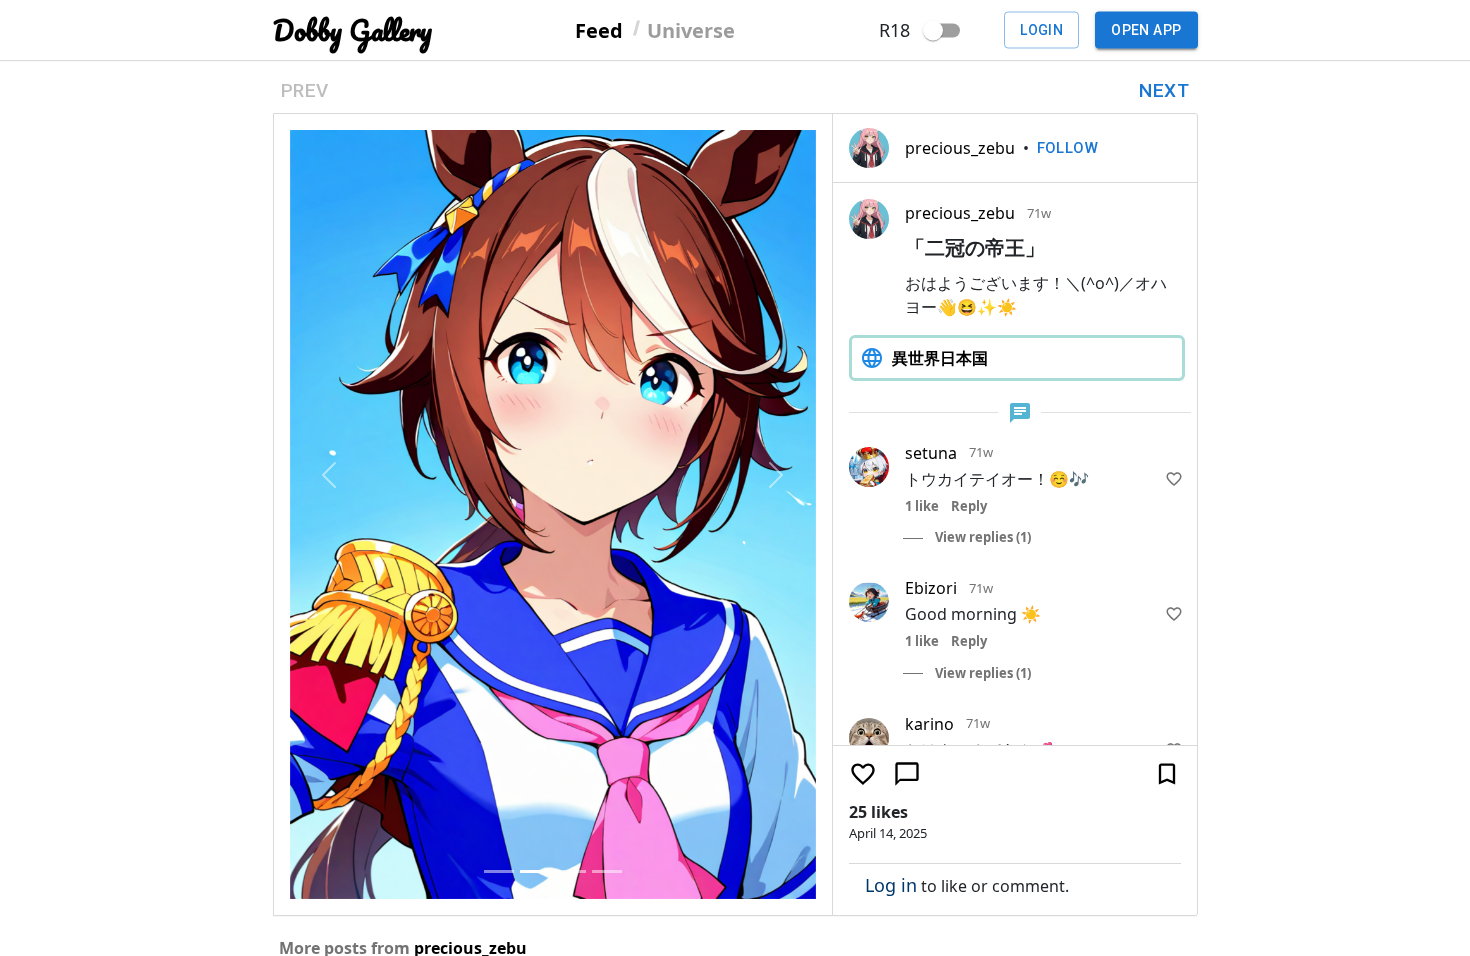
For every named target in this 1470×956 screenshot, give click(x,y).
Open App (1146, 30)
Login (1041, 30)
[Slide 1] (499, 871)
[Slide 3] (571, 871)
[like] (1174, 479)
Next (1164, 90)
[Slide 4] (607, 871)
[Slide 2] (535, 871)
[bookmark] (1167, 774)
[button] (329, 474)
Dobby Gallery (352, 30)
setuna (931, 453)
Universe (691, 29)
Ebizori (931, 588)
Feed (599, 29)
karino (929, 724)
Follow (1068, 148)
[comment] (907, 774)
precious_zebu (960, 148)
